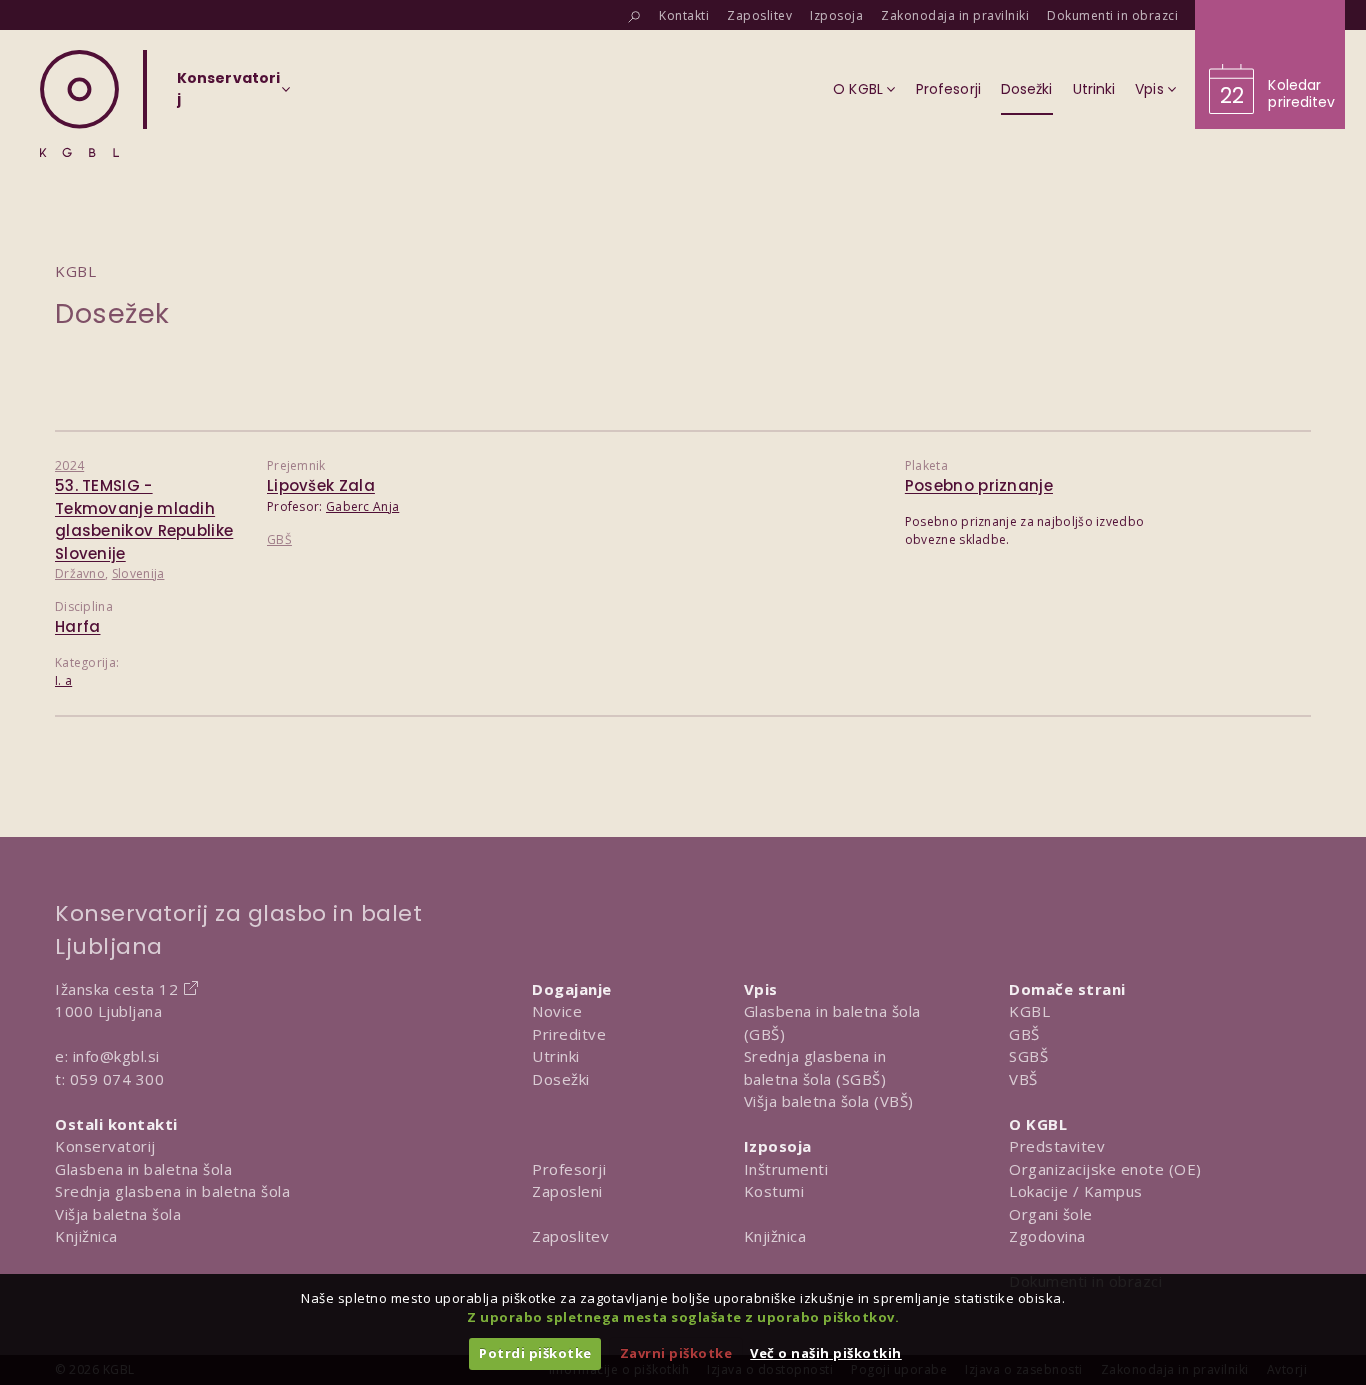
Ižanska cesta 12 (116, 989)
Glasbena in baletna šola (143, 1169)
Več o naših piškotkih (826, 1353)
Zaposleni (567, 1191)
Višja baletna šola (118, 1214)
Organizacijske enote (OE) (1105, 1169)
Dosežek (112, 313)
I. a (63, 680)
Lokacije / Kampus (1076, 1191)
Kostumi (774, 1191)
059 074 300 (117, 1079)
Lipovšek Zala (321, 485)
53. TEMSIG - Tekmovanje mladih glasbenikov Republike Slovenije (144, 519)
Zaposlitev (570, 1236)
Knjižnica (86, 1236)
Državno (80, 573)
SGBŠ (1028, 1056)
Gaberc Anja (362, 506)
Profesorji (569, 1169)
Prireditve (569, 1034)
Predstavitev (1057, 1146)
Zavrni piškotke (676, 1353)
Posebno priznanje (979, 485)
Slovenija (138, 573)
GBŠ (279, 539)
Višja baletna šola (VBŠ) (829, 1101)
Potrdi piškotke (535, 1353)
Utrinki (556, 1056)
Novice (557, 1011)
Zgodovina (1047, 1236)
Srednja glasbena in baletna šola (172, 1191)
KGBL (1029, 1011)
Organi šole (1051, 1214)
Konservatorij (105, 1146)
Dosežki (561, 1079)
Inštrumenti (786, 1169)
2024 (69, 465)
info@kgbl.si (116, 1056)
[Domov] (79, 103)
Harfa (78, 626)
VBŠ (1023, 1079)
